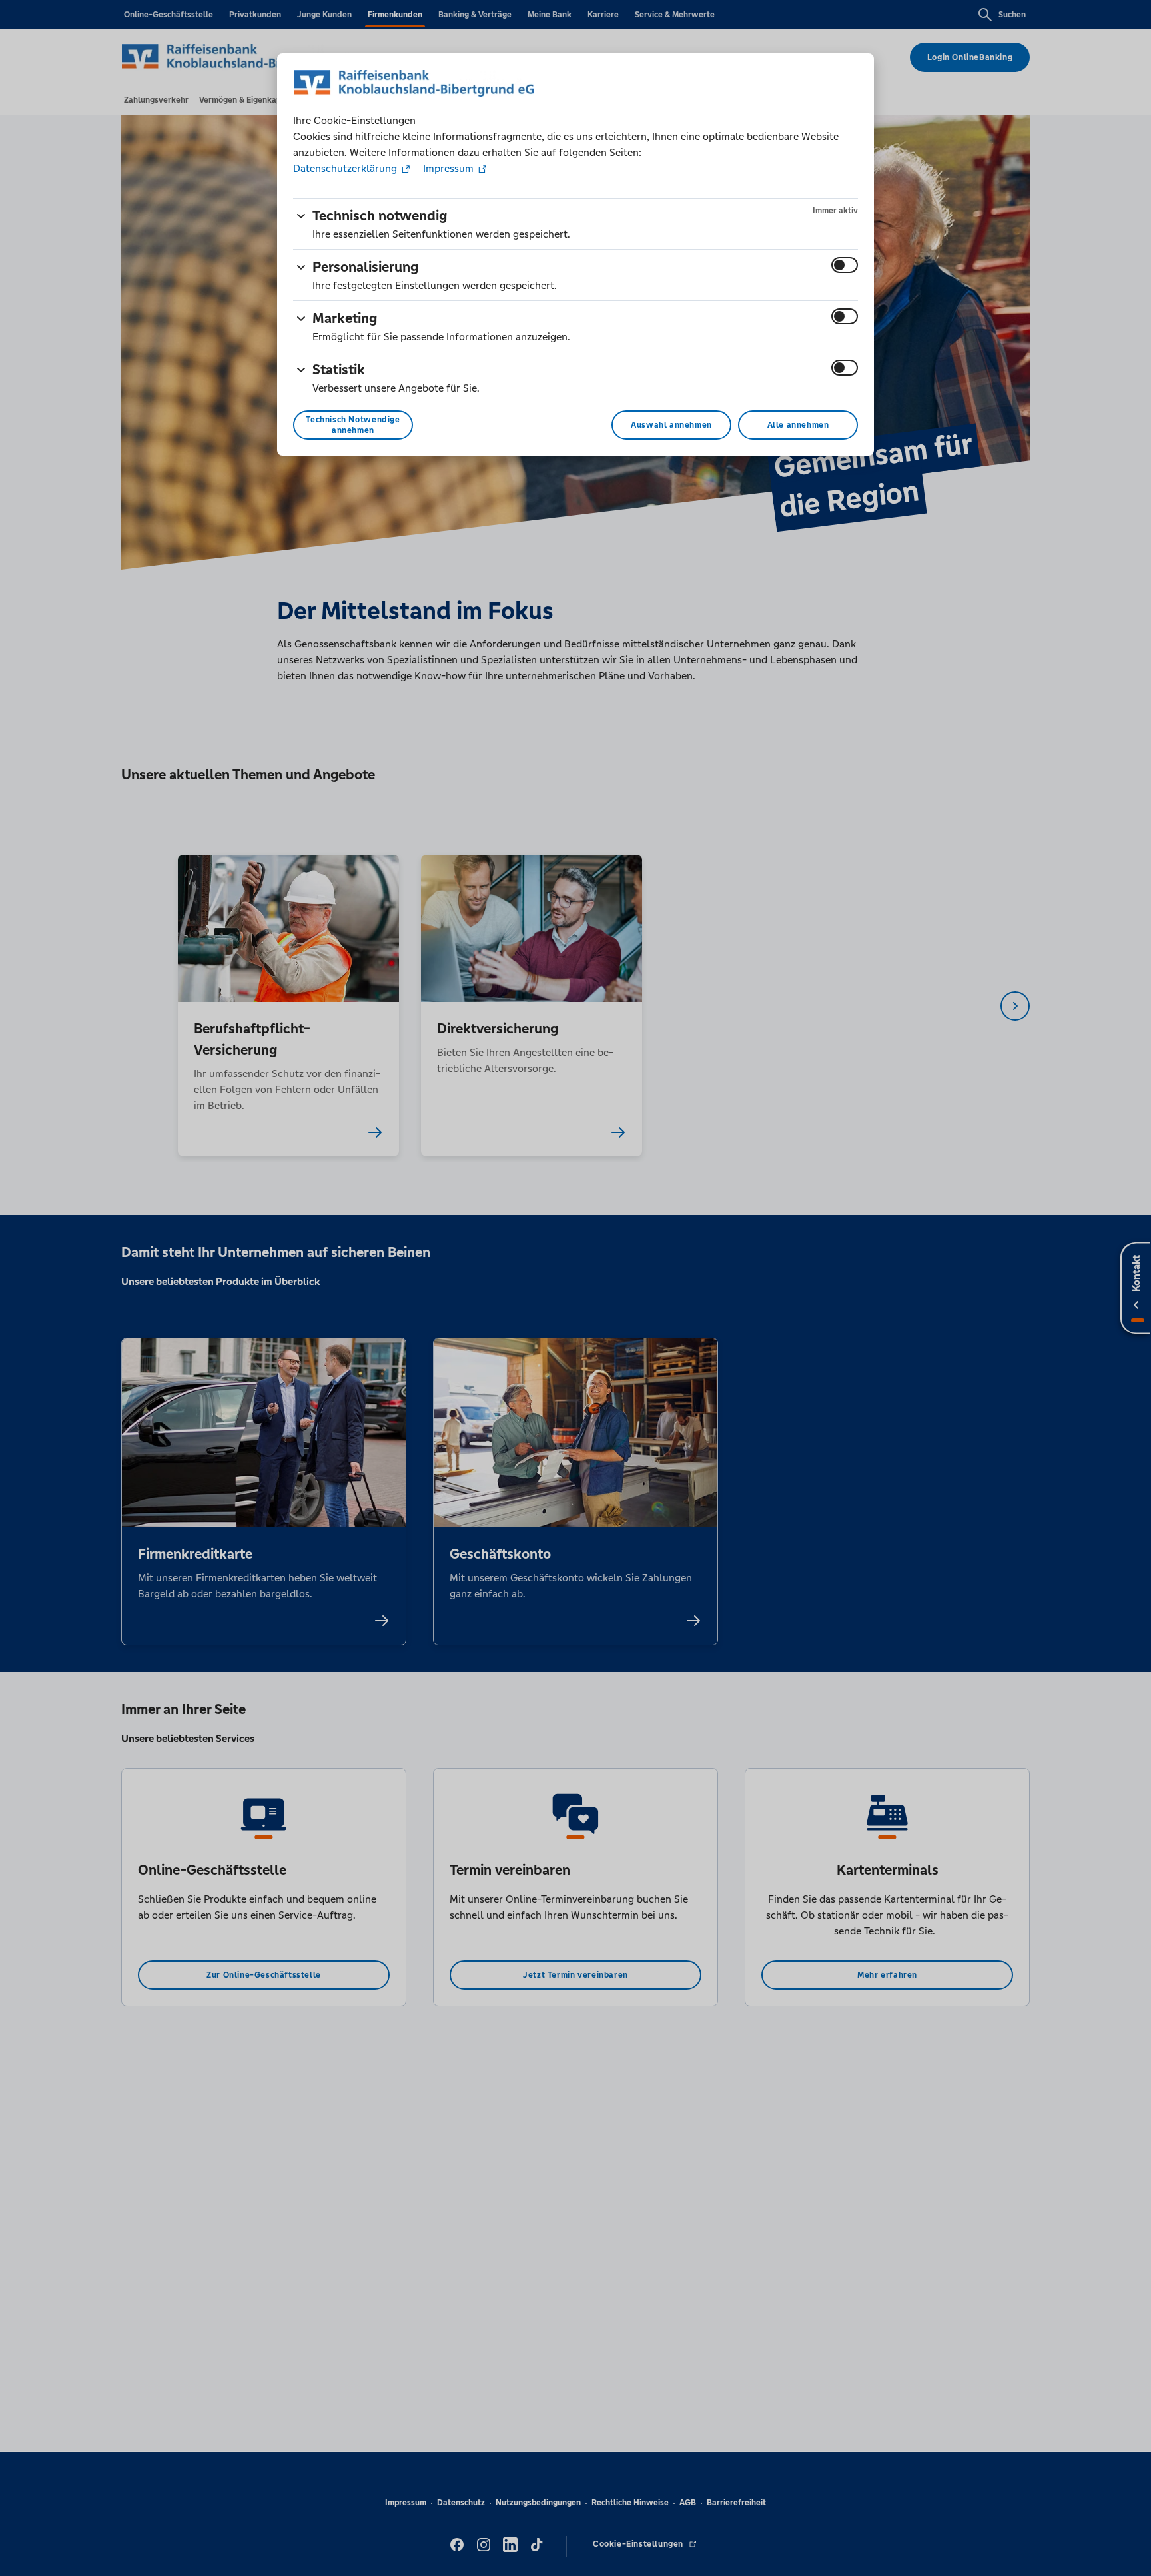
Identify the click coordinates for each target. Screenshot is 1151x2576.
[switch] (845, 265)
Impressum (448, 168)
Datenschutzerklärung (346, 168)
